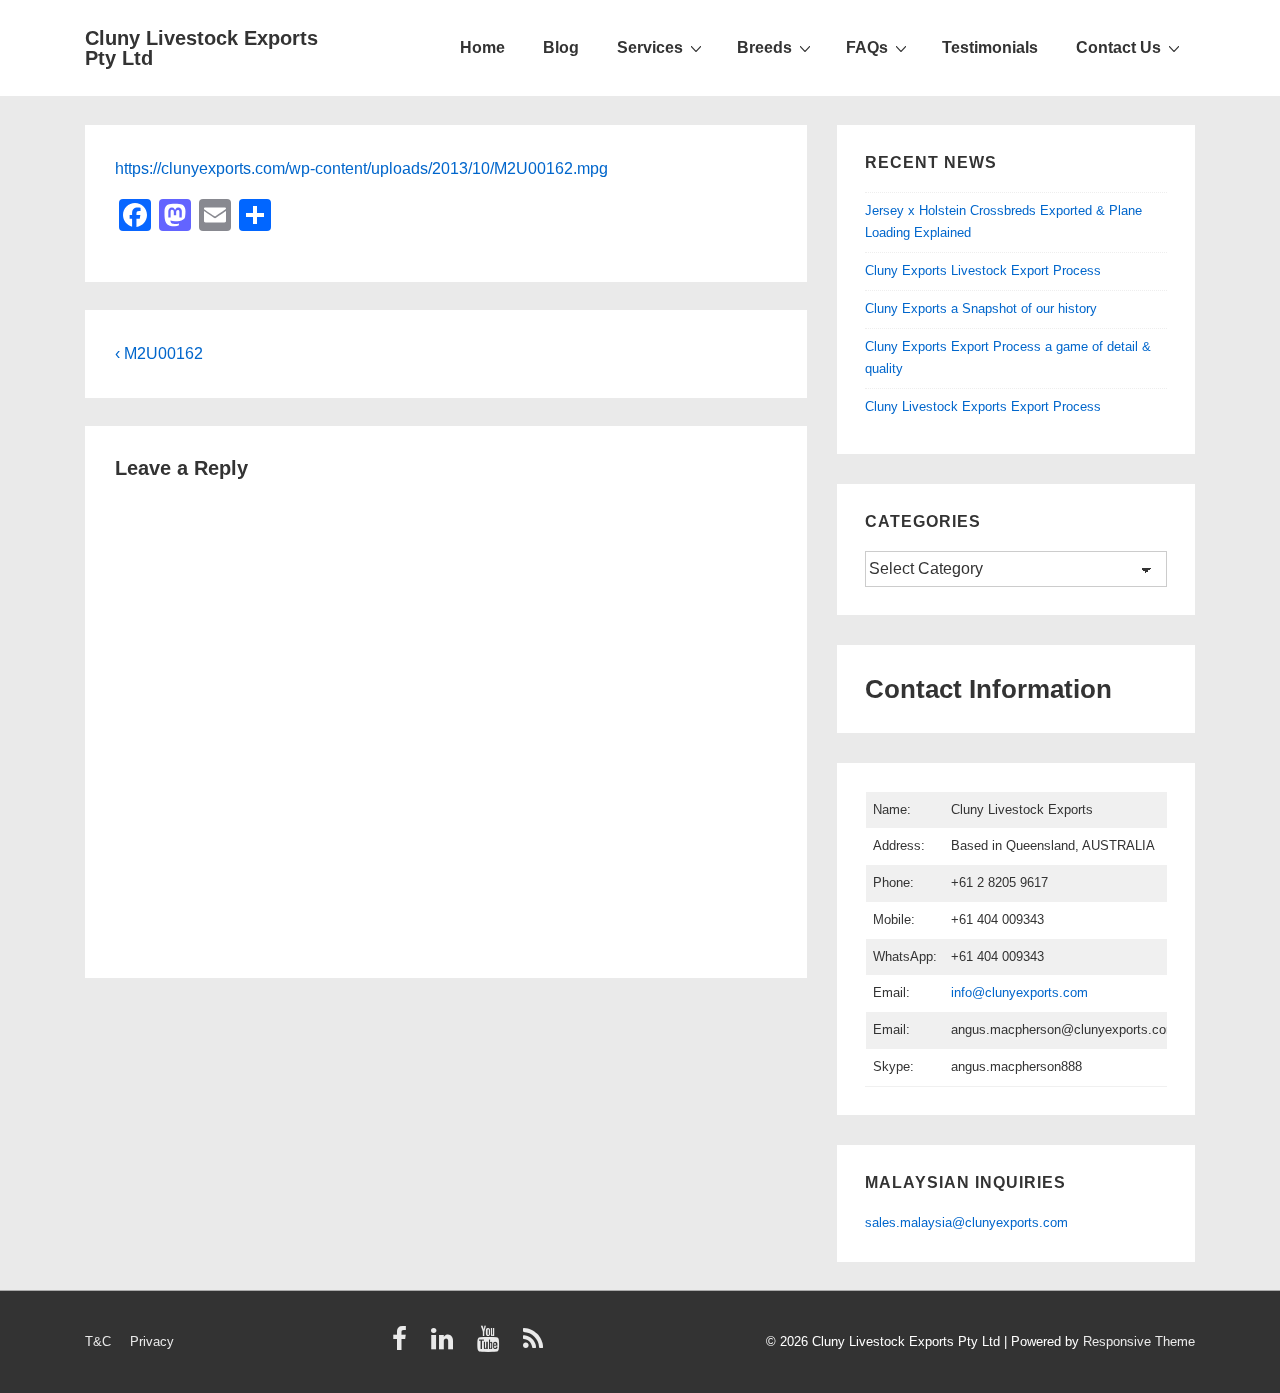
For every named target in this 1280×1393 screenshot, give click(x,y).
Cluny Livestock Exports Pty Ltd (201, 48)
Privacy (152, 1341)
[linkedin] (446, 1345)
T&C (98, 1341)
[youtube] (492, 1345)
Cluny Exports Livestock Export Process (983, 270)
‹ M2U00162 (159, 353)
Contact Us (1118, 47)
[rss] (535, 1345)
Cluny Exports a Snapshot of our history (981, 308)
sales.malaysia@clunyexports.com (966, 1222)
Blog (561, 47)
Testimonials (990, 47)
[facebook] (404, 1345)
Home (482, 47)
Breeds (764, 47)
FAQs (867, 47)
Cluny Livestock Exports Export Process (983, 406)
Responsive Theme (1139, 1341)
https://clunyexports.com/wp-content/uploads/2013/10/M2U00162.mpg (361, 168)
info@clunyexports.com (1019, 992)
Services (650, 47)
